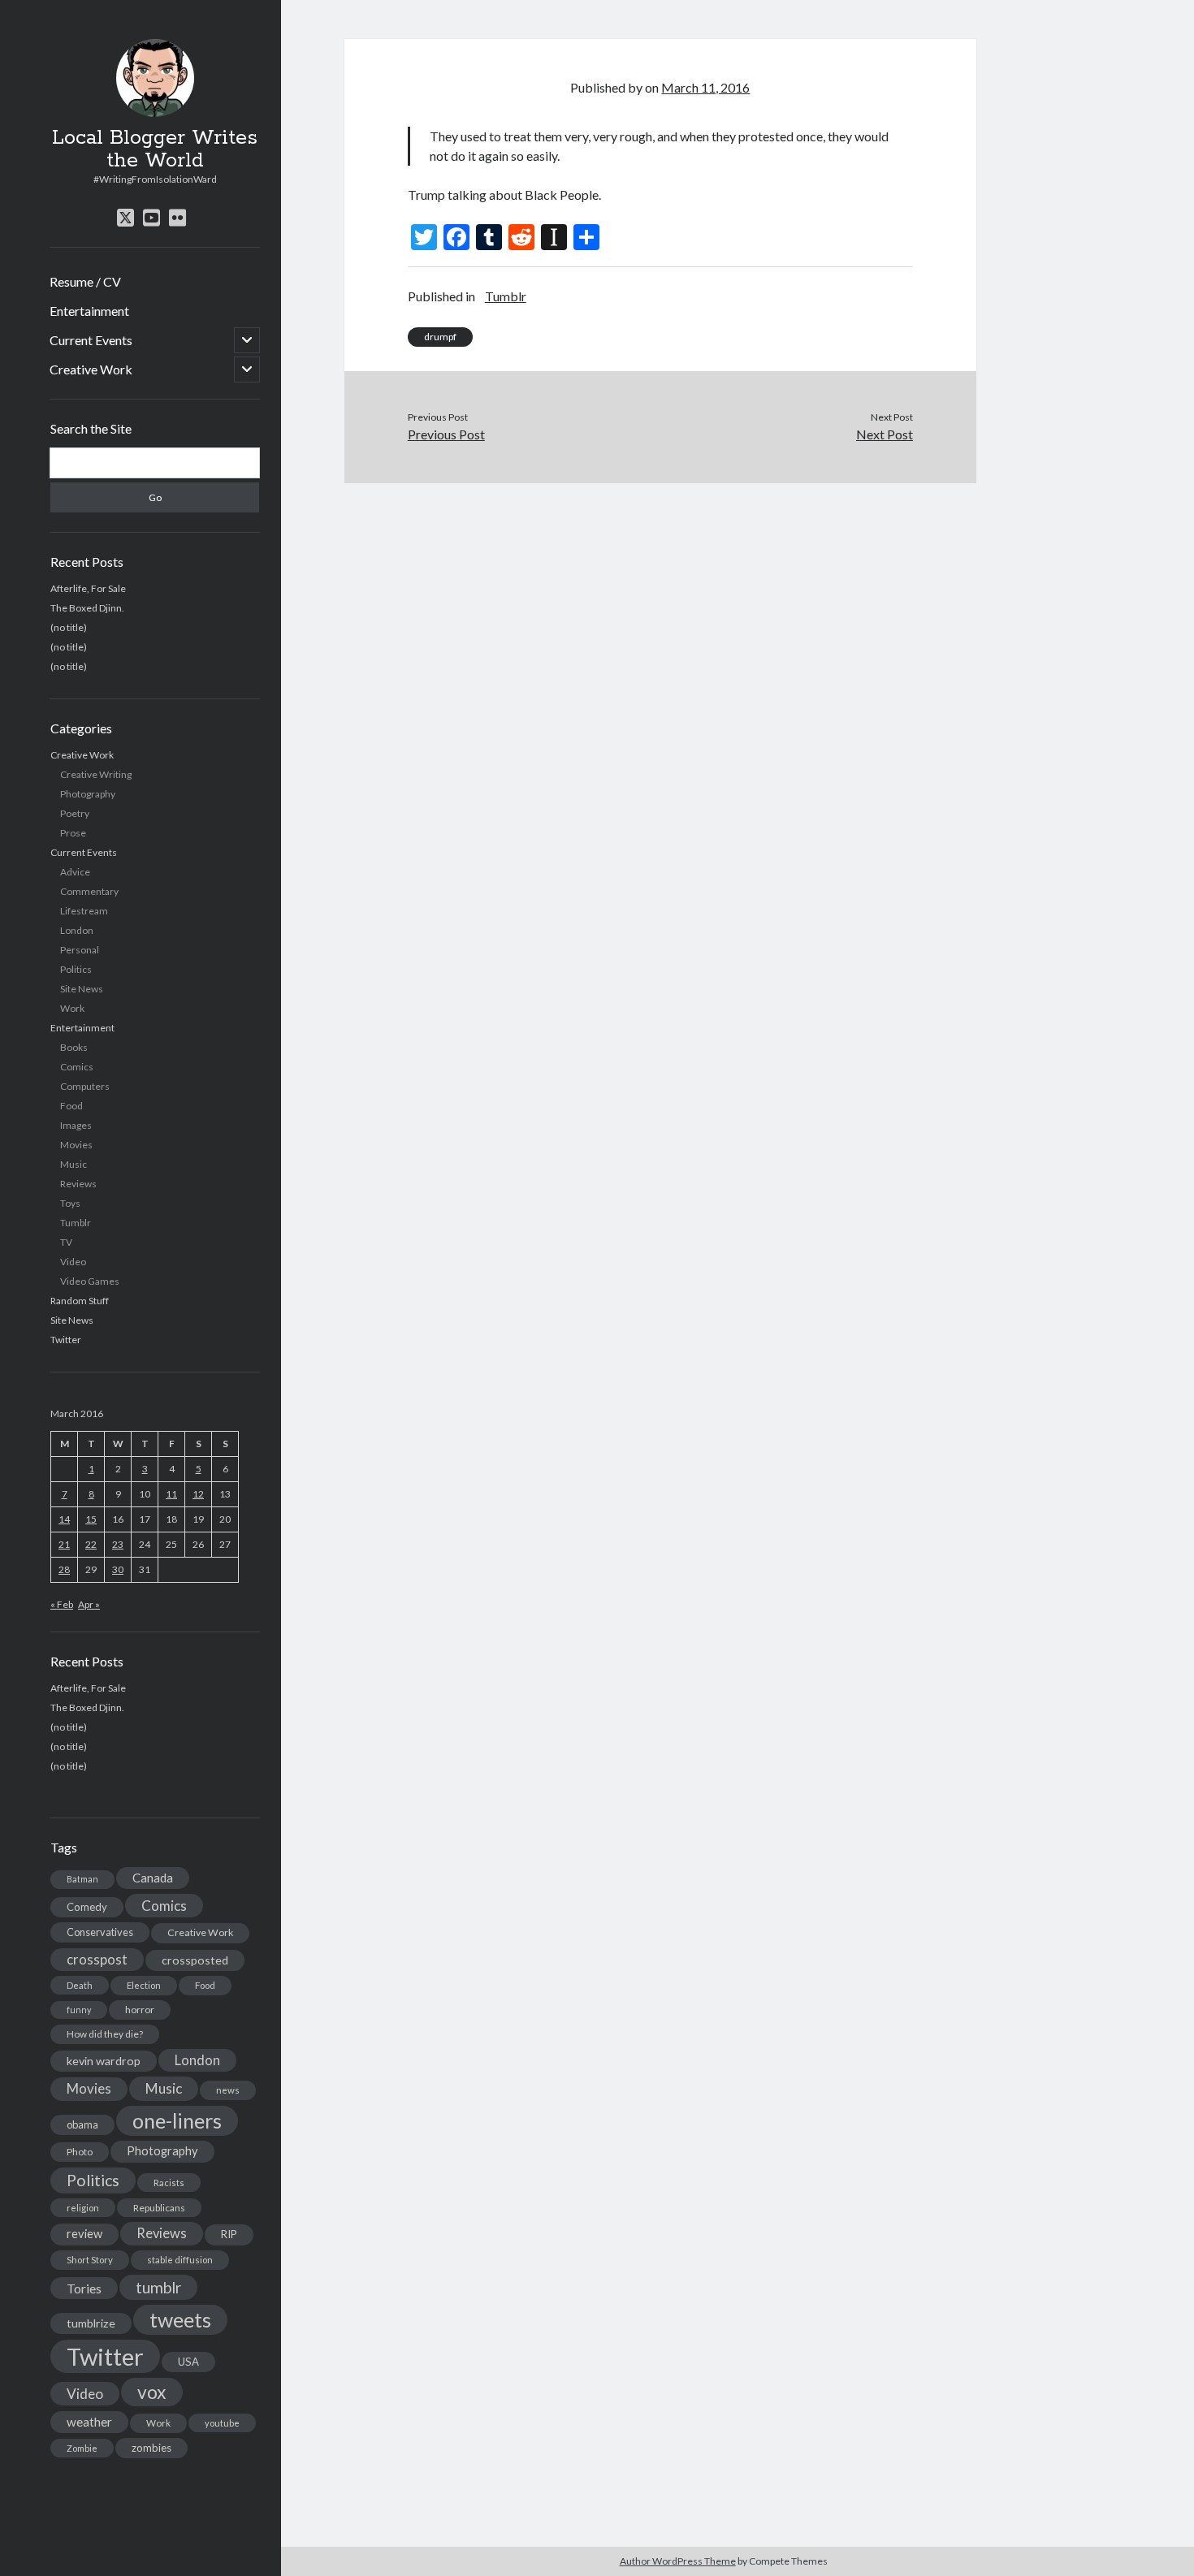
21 (64, 1544)
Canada (153, 1878)
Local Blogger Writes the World (155, 149)
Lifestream (84, 911)
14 (64, 1519)
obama (82, 2124)
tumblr (158, 2287)
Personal (80, 950)
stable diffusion (180, 2260)
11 (171, 1494)
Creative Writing (96, 774)
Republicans (159, 2208)
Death (80, 1985)
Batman (82, 1879)
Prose (73, 833)
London (77, 930)
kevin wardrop (104, 2061)
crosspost (97, 1960)
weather (89, 2422)
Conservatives (100, 1932)
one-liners (177, 2120)
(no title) (69, 627)
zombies (151, 2448)
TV (66, 1242)
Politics (76, 969)
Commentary (89, 891)
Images (76, 1125)
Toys (70, 1203)
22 (91, 1544)
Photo (80, 2152)
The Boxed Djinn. (87, 608)
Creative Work (91, 369)
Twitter (66, 1340)
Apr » (89, 1604)
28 (64, 1569)
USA (188, 2362)
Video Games (90, 1281)
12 (198, 1494)
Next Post (885, 434)
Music (74, 1164)
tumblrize (91, 2323)
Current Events (91, 340)
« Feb (62, 1604)
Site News (82, 989)
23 (118, 1544)
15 (91, 1519)
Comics (77, 1067)
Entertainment (89, 311)
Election (144, 1985)
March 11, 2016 (705, 87)
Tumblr (76, 1223)
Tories (84, 2288)
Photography (88, 794)
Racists (169, 2183)
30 (118, 1569)
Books (74, 1047)
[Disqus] (660, 686)
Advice (75, 872)
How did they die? (105, 2034)
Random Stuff (80, 1301)
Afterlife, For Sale (88, 588)
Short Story (90, 2260)
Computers (85, 1086)
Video (73, 1262)
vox (152, 2392)
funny (79, 2010)
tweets (180, 2319)
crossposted (195, 1960)
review (84, 2234)
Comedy (87, 1907)
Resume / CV (85, 281)
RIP (229, 2234)
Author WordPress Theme (678, 2561)
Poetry (75, 813)
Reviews (78, 1184)
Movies (76, 1145)
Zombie (82, 2448)
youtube (222, 2423)
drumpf (440, 337)
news (228, 2090)
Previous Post (446, 434)
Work (72, 1008)
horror (140, 2010)
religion (83, 2208)
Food (71, 1106)
